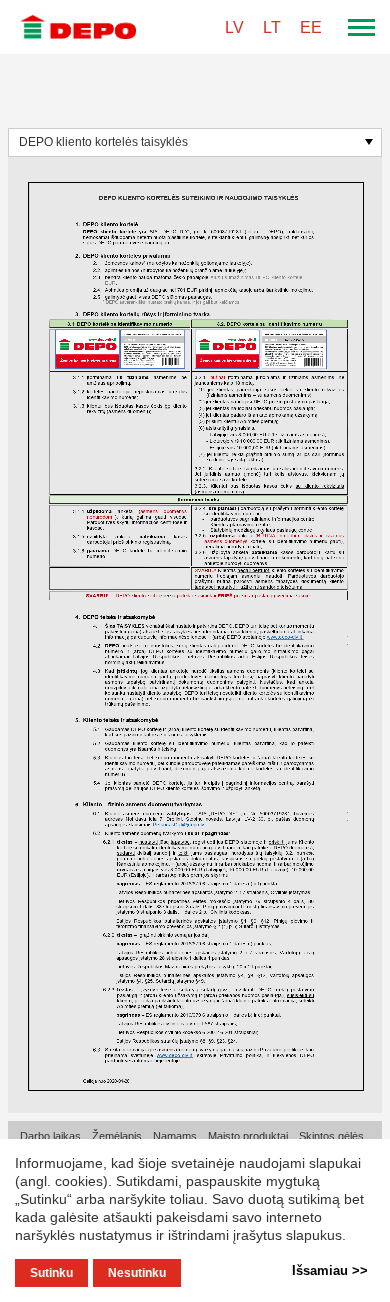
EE (311, 27)
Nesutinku (137, 1273)
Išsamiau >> (330, 1270)
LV (234, 27)
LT (272, 27)
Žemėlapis (117, 1136)
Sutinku (51, 1273)
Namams (175, 1136)
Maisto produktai (248, 1136)
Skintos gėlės (331, 1136)
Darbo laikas (50, 1136)
